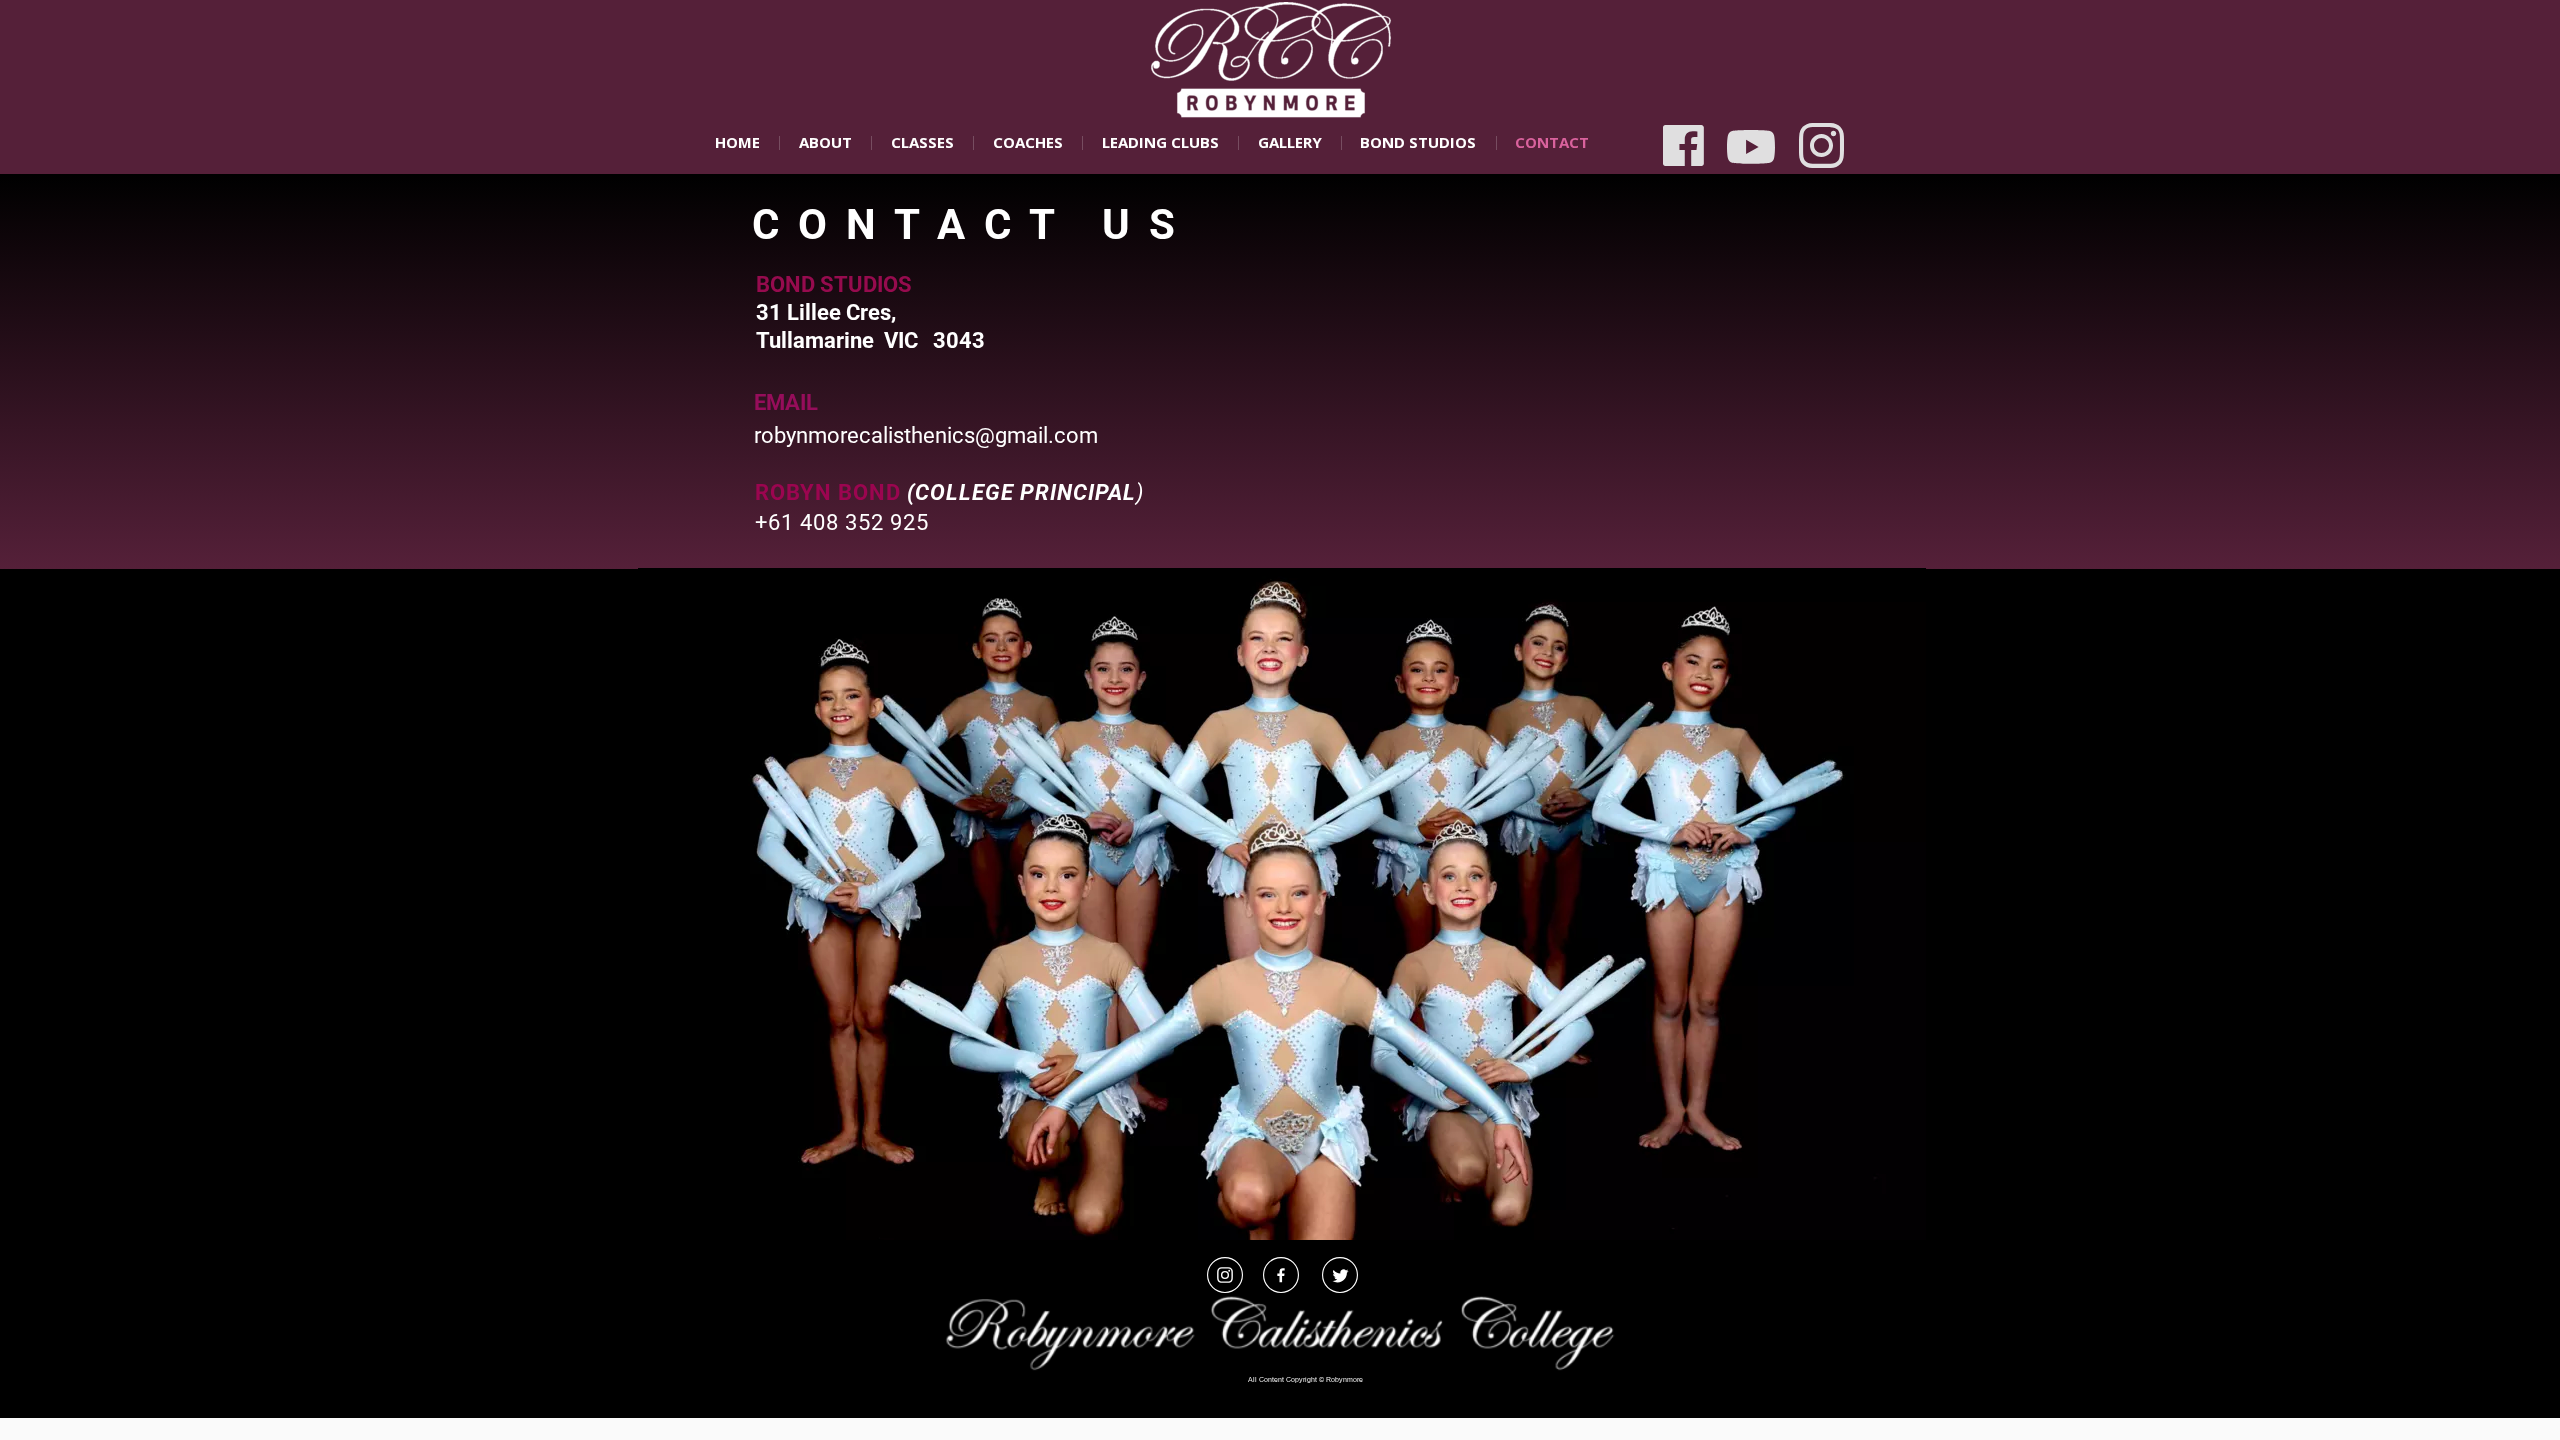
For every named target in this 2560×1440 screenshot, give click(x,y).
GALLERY (1290, 142)
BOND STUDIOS (1418, 142)
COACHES (1028, 142)
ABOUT (825, 142)
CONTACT (1552, 142)
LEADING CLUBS (1160, 142)
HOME (737, 142)
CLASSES (922, 142)
